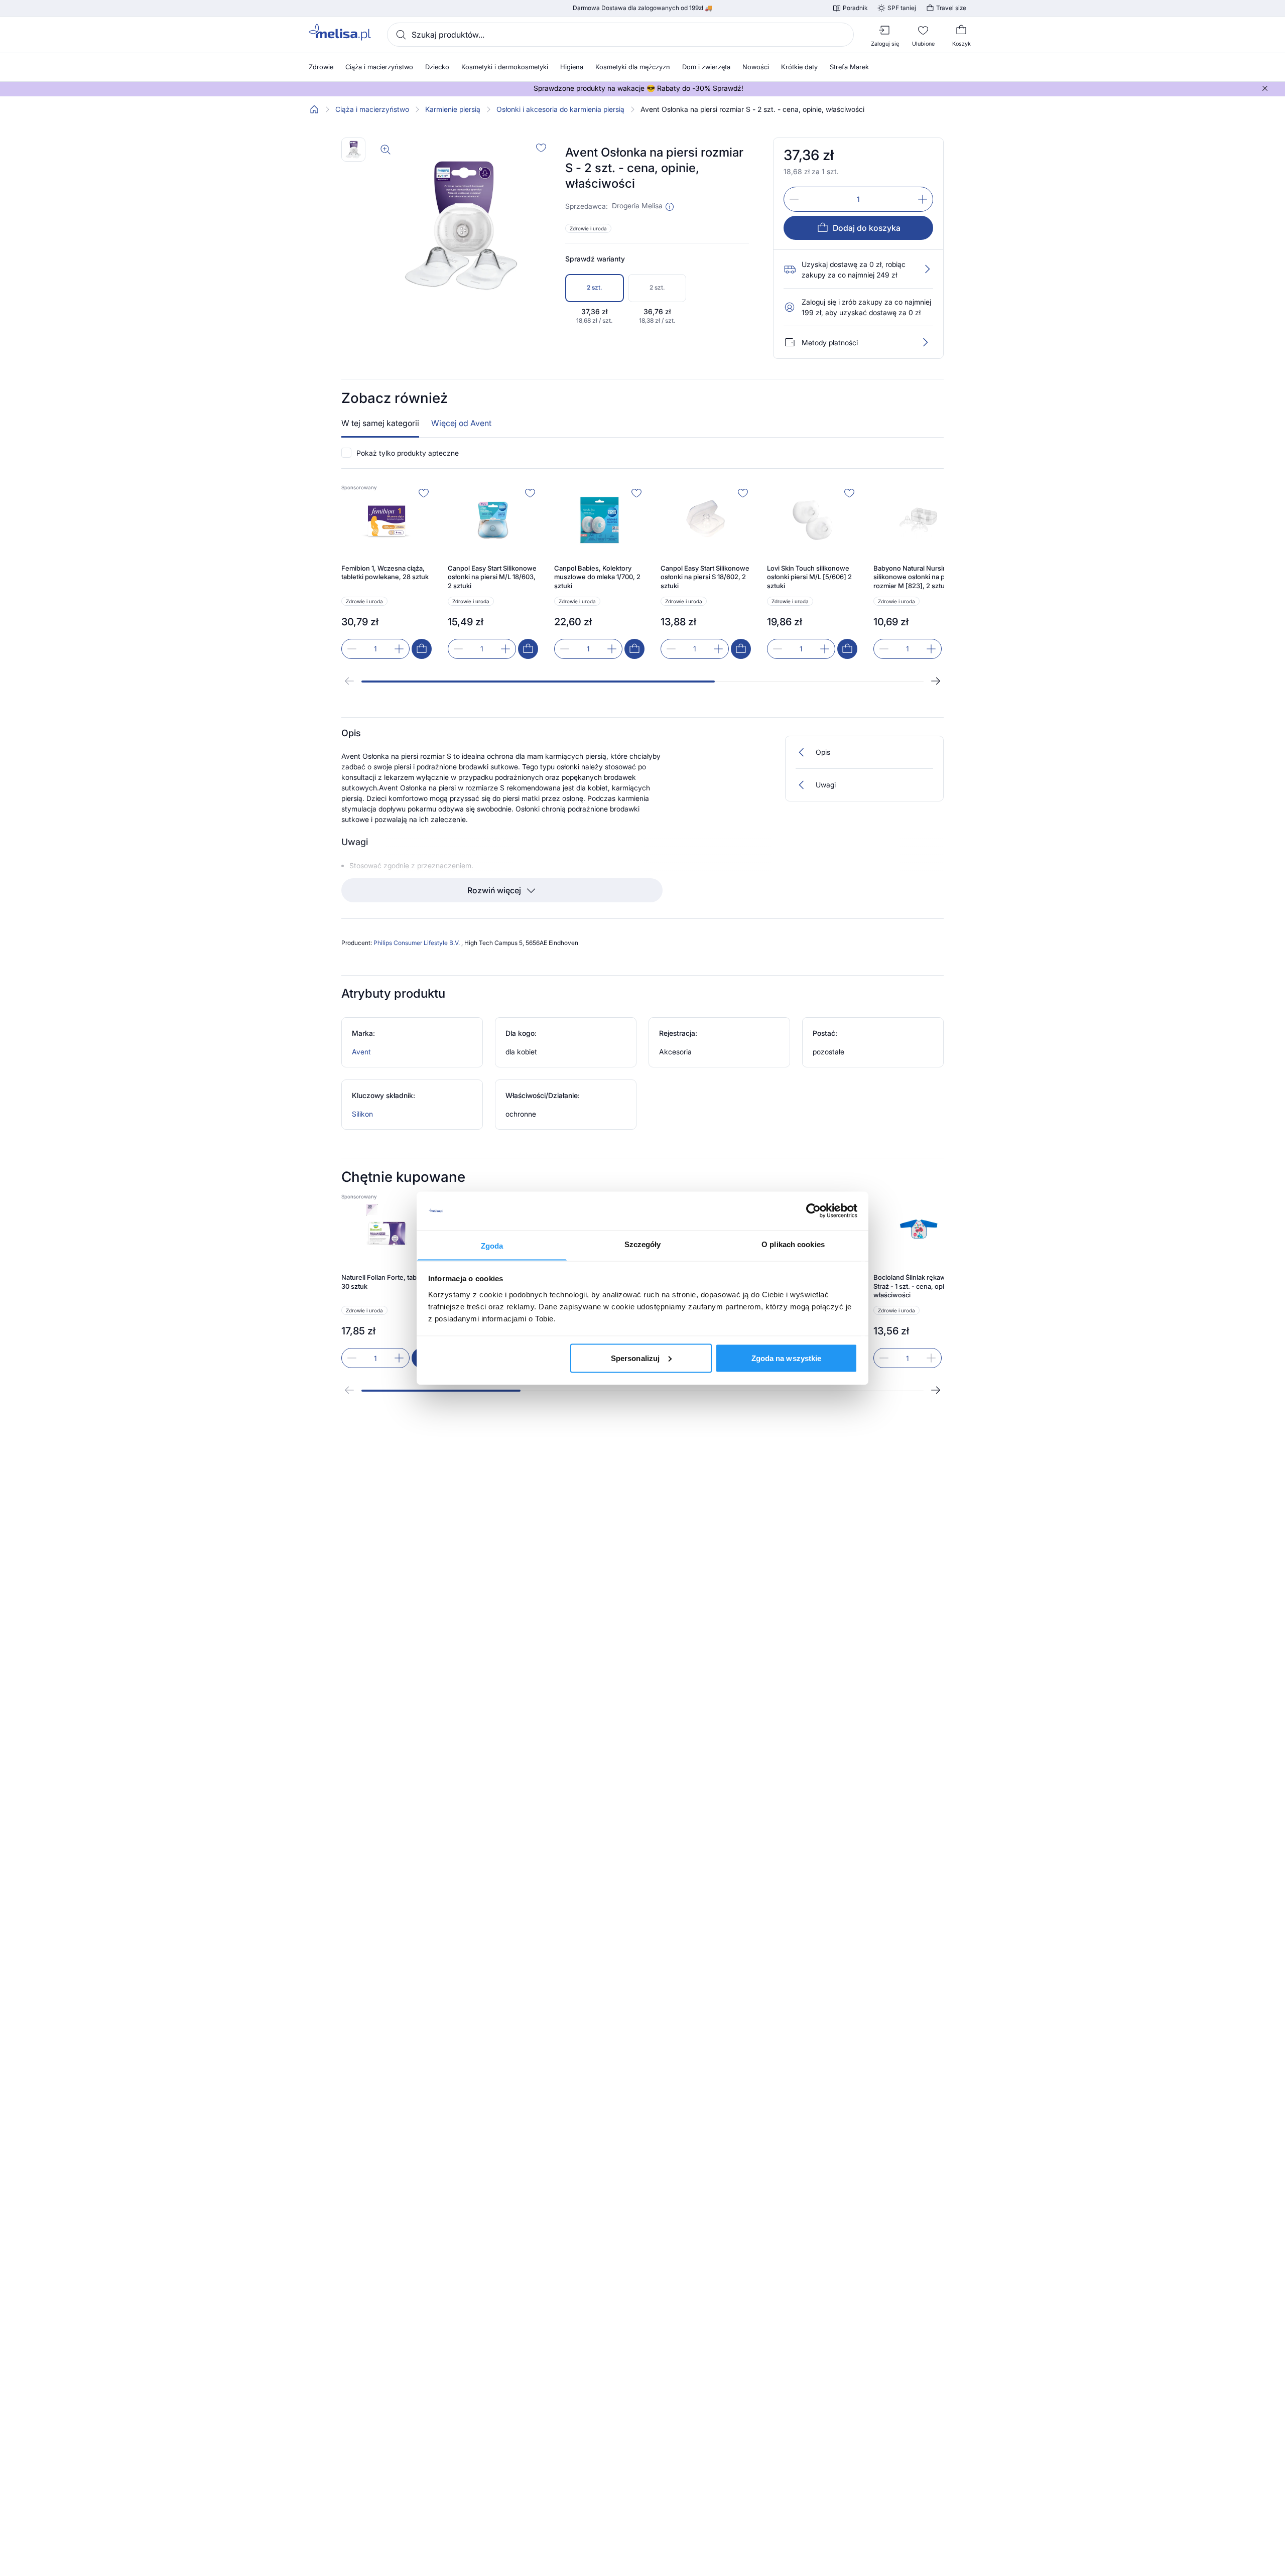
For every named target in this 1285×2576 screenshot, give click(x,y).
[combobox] (620, 35)
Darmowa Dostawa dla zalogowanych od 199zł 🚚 (642, 8)
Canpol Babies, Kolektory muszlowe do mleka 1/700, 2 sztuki (597, 577)
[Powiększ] (385, 150)
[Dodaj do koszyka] (422, 649)
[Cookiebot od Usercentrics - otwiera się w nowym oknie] (813, 1211)
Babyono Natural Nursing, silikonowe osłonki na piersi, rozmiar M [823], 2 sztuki (917, 577)
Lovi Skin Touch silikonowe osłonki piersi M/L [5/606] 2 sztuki (809, 577)
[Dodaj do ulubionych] (541, 148)
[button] (670, 207)
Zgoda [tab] (492, 1245)
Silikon (362, 1114)
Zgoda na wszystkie (787, 1358)
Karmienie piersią (453, 109)
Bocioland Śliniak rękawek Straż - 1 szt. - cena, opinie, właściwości (915, 1286)
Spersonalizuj (635, 1358)
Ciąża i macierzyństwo (372, 109)
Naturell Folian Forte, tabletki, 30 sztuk (386, 1282)
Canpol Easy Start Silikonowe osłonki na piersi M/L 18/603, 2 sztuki (492, 577)
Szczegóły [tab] (643, 1244)
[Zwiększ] (923, 199)
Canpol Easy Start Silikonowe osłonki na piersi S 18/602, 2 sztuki (705, 577)
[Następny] (936, 681)
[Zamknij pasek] (1265, 88)
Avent (361, 1052)
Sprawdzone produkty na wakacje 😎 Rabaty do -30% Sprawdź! (638, 88)
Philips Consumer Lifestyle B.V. (417, 943)
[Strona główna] (314, 109)
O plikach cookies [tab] (793, 1244)
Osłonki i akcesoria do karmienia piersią (560, 109)
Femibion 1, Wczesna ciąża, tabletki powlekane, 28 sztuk (385, 573)
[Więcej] (925, 342)
